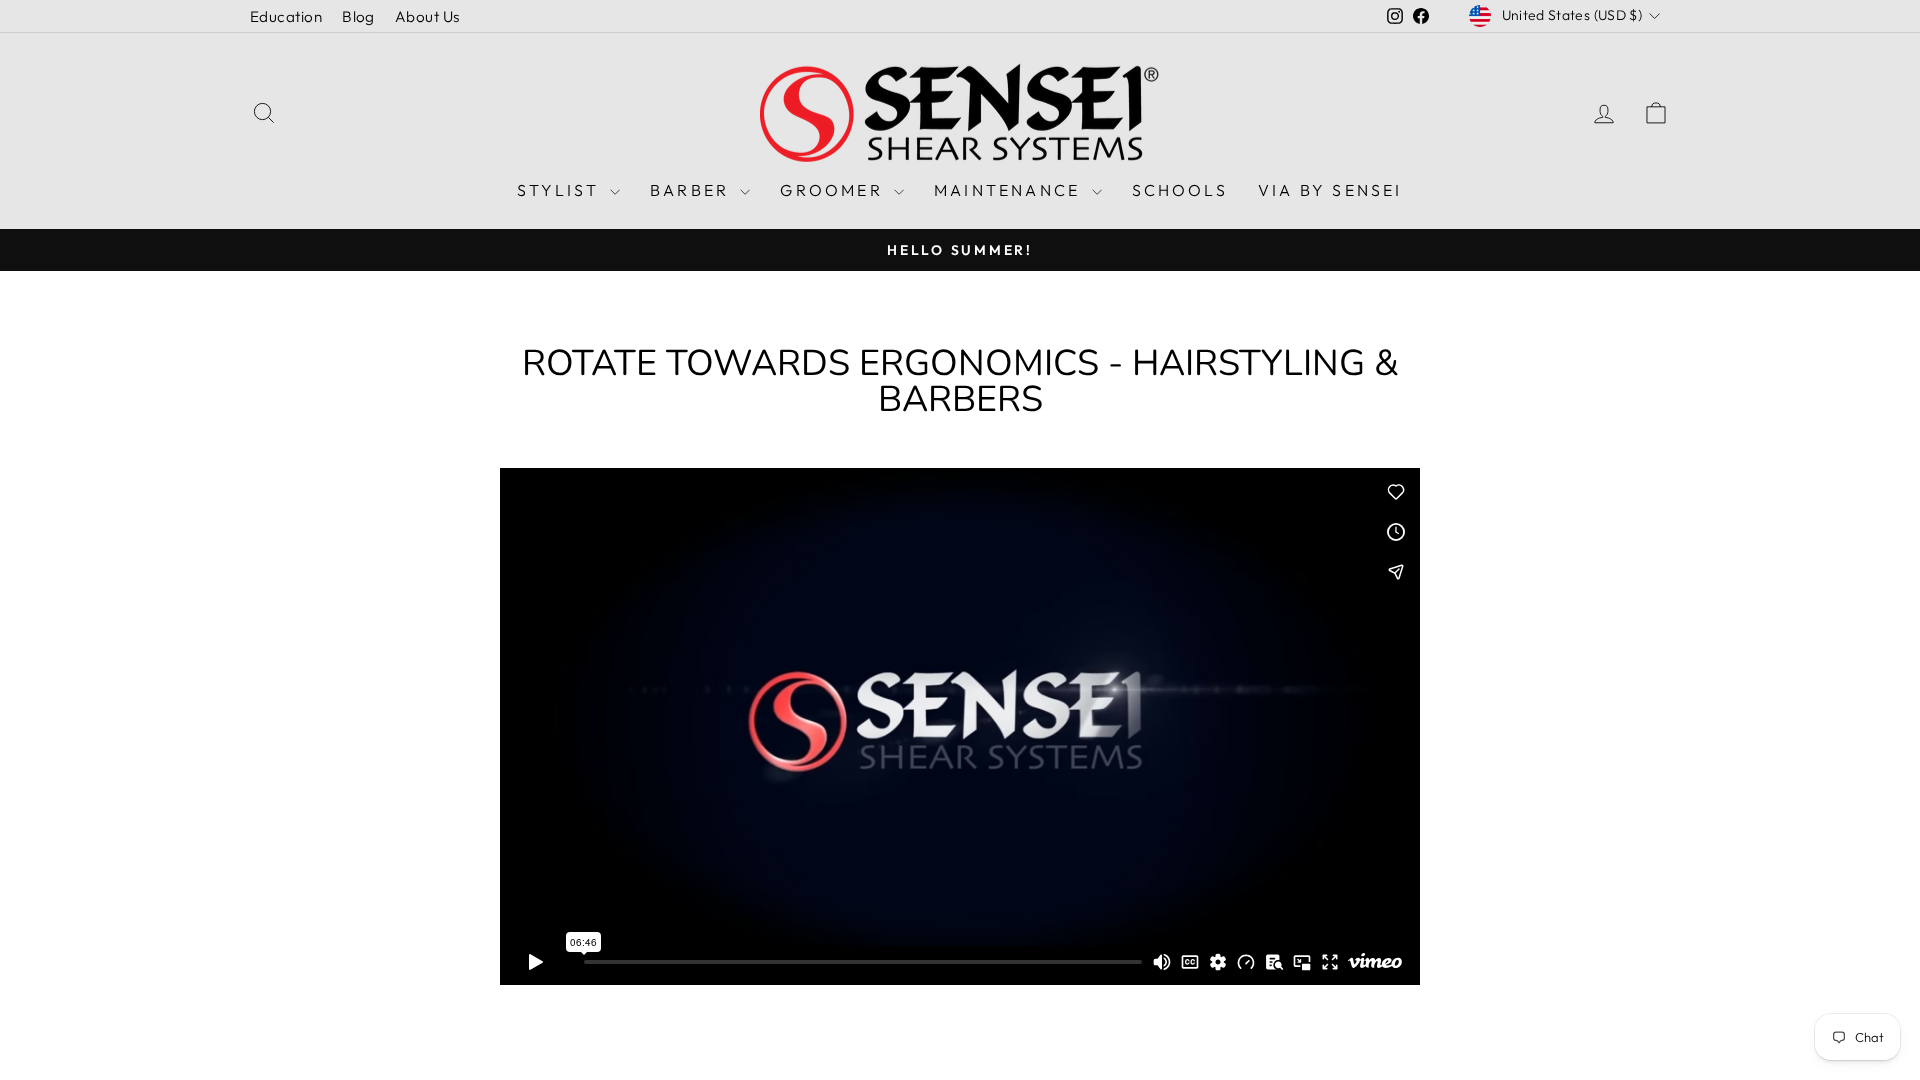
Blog (358, 16)
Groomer (834, 190)
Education (286, 16)
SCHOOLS (1180, 190)
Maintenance (1010, 190)
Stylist (561, 190)
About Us (427, 16)
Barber (692, 190)
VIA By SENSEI (1330, 190)
